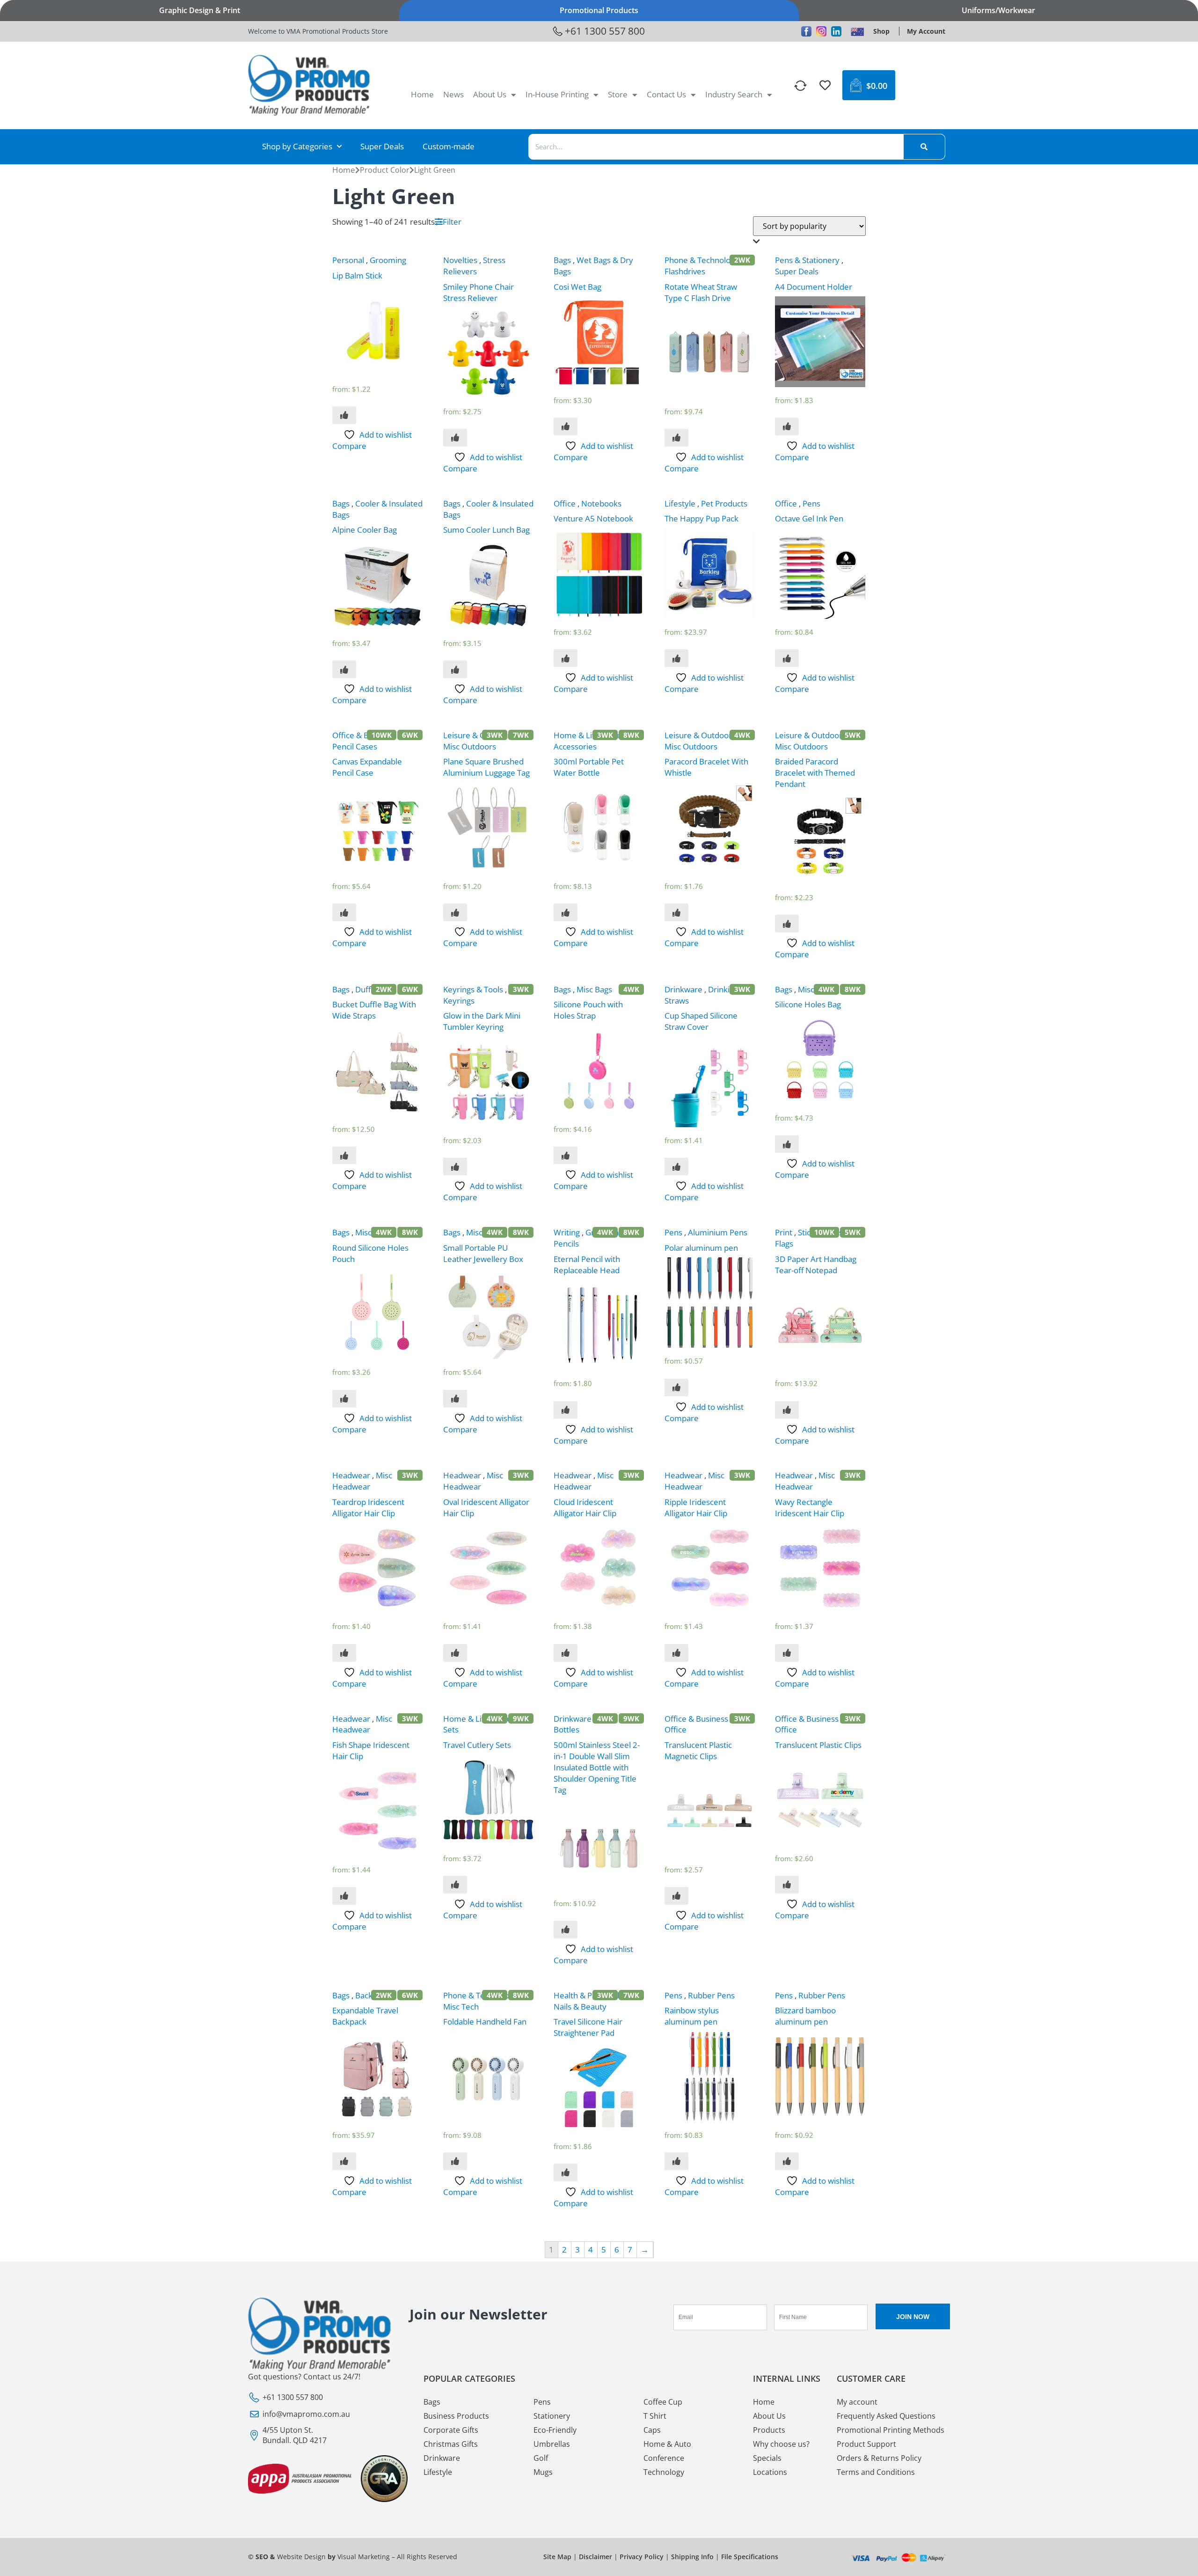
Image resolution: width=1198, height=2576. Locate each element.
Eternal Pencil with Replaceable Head (587, 1265)
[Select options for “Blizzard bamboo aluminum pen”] (787, 2161)
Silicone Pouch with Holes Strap (588, 1010)
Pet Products (724, 503)
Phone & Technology (702, 260)
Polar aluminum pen (701, 1248)
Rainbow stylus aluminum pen (692, 2016)
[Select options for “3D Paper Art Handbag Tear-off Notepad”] (787, 1410)
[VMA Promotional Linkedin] (836, 31)
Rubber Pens (711, 1995)
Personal (348, 260)
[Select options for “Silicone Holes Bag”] (787, 1144)
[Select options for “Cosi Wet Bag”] (566, 426)
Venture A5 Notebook (593, 518)
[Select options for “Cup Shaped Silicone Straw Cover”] (676, 1167)
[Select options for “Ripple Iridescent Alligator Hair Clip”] (676, 1653)
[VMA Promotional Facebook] (806, 31)
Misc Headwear (362, 1481)
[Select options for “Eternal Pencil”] (566, 1410)
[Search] (924, 147)
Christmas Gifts (451, 2444)
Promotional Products (599, 10)
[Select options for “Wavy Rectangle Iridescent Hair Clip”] (787, 1653)
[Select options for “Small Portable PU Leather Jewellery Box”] (455, 1399)
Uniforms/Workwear (998, 10)
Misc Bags (594, 989)
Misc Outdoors (470, 746)
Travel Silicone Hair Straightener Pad (588, 2027)
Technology (664, 2472)
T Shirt (655, 2416)
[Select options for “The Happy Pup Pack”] (676, 658)
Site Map (557, 2557)
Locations (770, 2472)
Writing (567, 1232)
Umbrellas (552, 2444)
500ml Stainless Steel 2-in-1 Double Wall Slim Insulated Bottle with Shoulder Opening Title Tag (597, 1767)
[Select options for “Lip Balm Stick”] (344, 415)
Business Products (456, 2416)
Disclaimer (595, 2557)
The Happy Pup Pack (701, 518)
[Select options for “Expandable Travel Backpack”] (344, 2161)
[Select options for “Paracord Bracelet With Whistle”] (676, 912)
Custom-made (449, 146)
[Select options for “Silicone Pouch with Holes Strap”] (566, 1155)
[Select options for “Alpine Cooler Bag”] (344, 669)
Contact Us (666, 94)
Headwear (351, 1475)
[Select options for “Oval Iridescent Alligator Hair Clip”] (455, 1653)
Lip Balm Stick (357, 275)
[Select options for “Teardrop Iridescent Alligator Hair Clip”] (344, 1653)
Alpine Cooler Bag (365, 530)
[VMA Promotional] (857, 31)
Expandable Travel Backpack (365, 2016)
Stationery (552, 2416)
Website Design (301, 2557)
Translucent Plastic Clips (818, 1745)
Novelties (460, 260)
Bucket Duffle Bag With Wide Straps (374, 1010)
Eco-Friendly (555, 2430)
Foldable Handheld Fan (485, 2022)
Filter (452, 222)
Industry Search (734, 94)
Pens (811, 503)
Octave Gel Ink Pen (809, 518)
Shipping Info (692, 2557)
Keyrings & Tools (473, 989)
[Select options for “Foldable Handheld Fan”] (455, 2161)
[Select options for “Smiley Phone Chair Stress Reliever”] (455, 438)
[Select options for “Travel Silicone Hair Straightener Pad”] (566, 2172)
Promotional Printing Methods (891, 2430)
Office (565, 503)
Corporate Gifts (451, 2430)
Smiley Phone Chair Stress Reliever (478, 292)
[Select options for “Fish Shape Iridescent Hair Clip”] (344, 1896)
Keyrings (459, 1001)
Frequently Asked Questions (886, 2416)
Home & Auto (667, 2444)
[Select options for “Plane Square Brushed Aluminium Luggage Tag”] (455, 912)
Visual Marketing (364, 2557)
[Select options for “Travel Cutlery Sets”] (455, 1885)
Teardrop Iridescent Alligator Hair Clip (368, 1508)
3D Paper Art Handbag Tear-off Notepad (816, 1265)
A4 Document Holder (814, 287)
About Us (490, 94)
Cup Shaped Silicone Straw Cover (701, 1021)
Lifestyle (680, 503)
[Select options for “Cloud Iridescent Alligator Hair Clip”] (566, 1653)
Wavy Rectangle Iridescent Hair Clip (810, 1508)
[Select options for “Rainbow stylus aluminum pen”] (676, 2161)
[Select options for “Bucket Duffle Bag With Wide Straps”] (344, 1155)
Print (784, 1232)
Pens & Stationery (807, 260)
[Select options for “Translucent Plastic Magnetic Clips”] (676, 1896)
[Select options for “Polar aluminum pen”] (676, 1387)
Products (769, 2430)
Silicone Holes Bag (808, 1004)
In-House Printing (557, 94)
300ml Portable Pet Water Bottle (589, 767)
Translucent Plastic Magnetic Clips (698, 1750)
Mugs (543, 2472)
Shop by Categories (297, 146)
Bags (562, 260)
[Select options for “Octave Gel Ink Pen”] (787, 658)
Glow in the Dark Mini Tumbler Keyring (482, 1021)
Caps (652, 2430)
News (453, 94)
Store (618, 94)
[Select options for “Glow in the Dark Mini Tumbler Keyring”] (455, 1167)
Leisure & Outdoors (479, 735)
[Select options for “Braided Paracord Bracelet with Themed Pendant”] (787, 924)
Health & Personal (586, 1995)
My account (857, 2402)
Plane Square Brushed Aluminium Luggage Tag (486, 767)
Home (422, 94)
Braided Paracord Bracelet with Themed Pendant (815, 773)
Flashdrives (685, 271)
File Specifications (750, 2557)
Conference (664, 2458)
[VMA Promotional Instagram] (821, 31)
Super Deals (382, 146)
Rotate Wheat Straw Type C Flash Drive (701, 292)
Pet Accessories (589, 741)
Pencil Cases (355, 746)
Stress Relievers (474, 266)
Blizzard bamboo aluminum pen (805, 2016)
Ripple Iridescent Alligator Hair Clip (696, 1508)
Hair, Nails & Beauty (598, 2001)
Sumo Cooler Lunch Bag (486, 530)
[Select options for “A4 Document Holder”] (787, 426)
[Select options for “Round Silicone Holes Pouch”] (344, 1399)
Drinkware (683, 989)
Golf (541, 2458)
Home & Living (580, 735)
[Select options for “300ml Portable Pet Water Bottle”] (566, 912)
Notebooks (601, 503)
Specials (767, 2458)
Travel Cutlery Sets (477, 1745)
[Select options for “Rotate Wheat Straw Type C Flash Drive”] (676, 438)
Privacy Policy (642, 2557)
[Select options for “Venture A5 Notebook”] (566, 658)
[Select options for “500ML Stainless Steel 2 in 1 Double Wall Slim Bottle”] (566, 1930)
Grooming (388, 260)
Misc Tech (461, 2007)
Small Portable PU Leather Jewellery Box (483, 1253)
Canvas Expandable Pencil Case (367, 767)
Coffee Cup (663, 2402)
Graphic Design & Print (200, 10)
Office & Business (364, 735)
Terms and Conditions (876, 2472)
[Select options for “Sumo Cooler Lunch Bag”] (455, 669)
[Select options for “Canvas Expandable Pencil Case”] (344, 912)
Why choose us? (781, 2444)
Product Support (866, 2444)
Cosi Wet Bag (577, 287)
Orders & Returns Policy (879, 2458)
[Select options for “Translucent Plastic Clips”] (787, 1885)
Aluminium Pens (718, 1232)
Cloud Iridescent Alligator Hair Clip (585, 1508)
